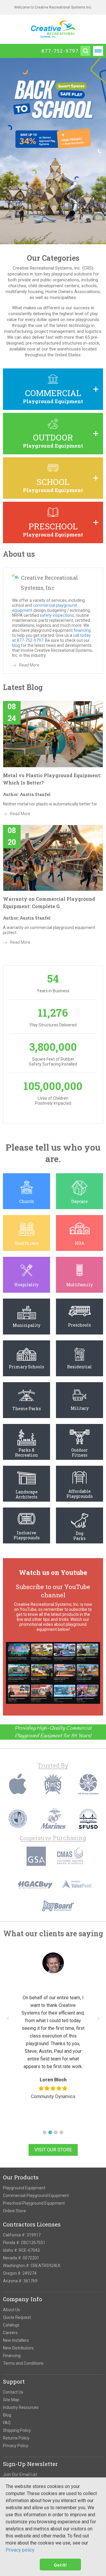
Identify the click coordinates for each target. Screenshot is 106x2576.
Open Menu (98, 51)
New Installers (16, 2340)
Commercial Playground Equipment (36, 2196)
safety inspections (57, 615)
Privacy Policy (16, 2446)
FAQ (7, 2423)
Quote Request (17, 2317)
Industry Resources (21, 2407)
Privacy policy (20, 2550)
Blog (7, 2415)
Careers (10, 2333)
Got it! (60, 2565)
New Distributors (18, 2348)
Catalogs (11, 2325)
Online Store (14, 2211)
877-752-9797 (60, 51)
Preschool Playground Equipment (34, 2203)
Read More (29, 665)
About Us (11, 2310)
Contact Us (13, 2392)
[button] (45, 2132)
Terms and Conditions (23, 2363)
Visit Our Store (53, 2150)
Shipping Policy (17, 2430)
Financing (12, 2356)
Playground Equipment (24, 2188)
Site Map (11, 2400)
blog (16, 645)
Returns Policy (16, 2438)
